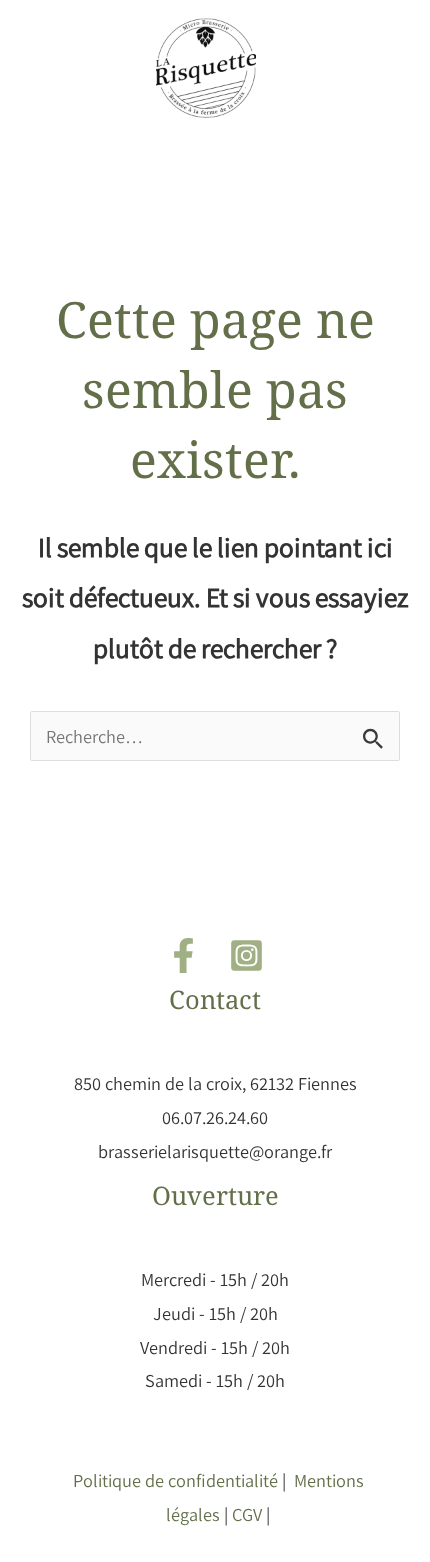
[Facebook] (183, 955)
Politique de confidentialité (175, 1480)
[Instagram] (246, 955)
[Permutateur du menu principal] (215, 160)
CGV (247, 1514)
